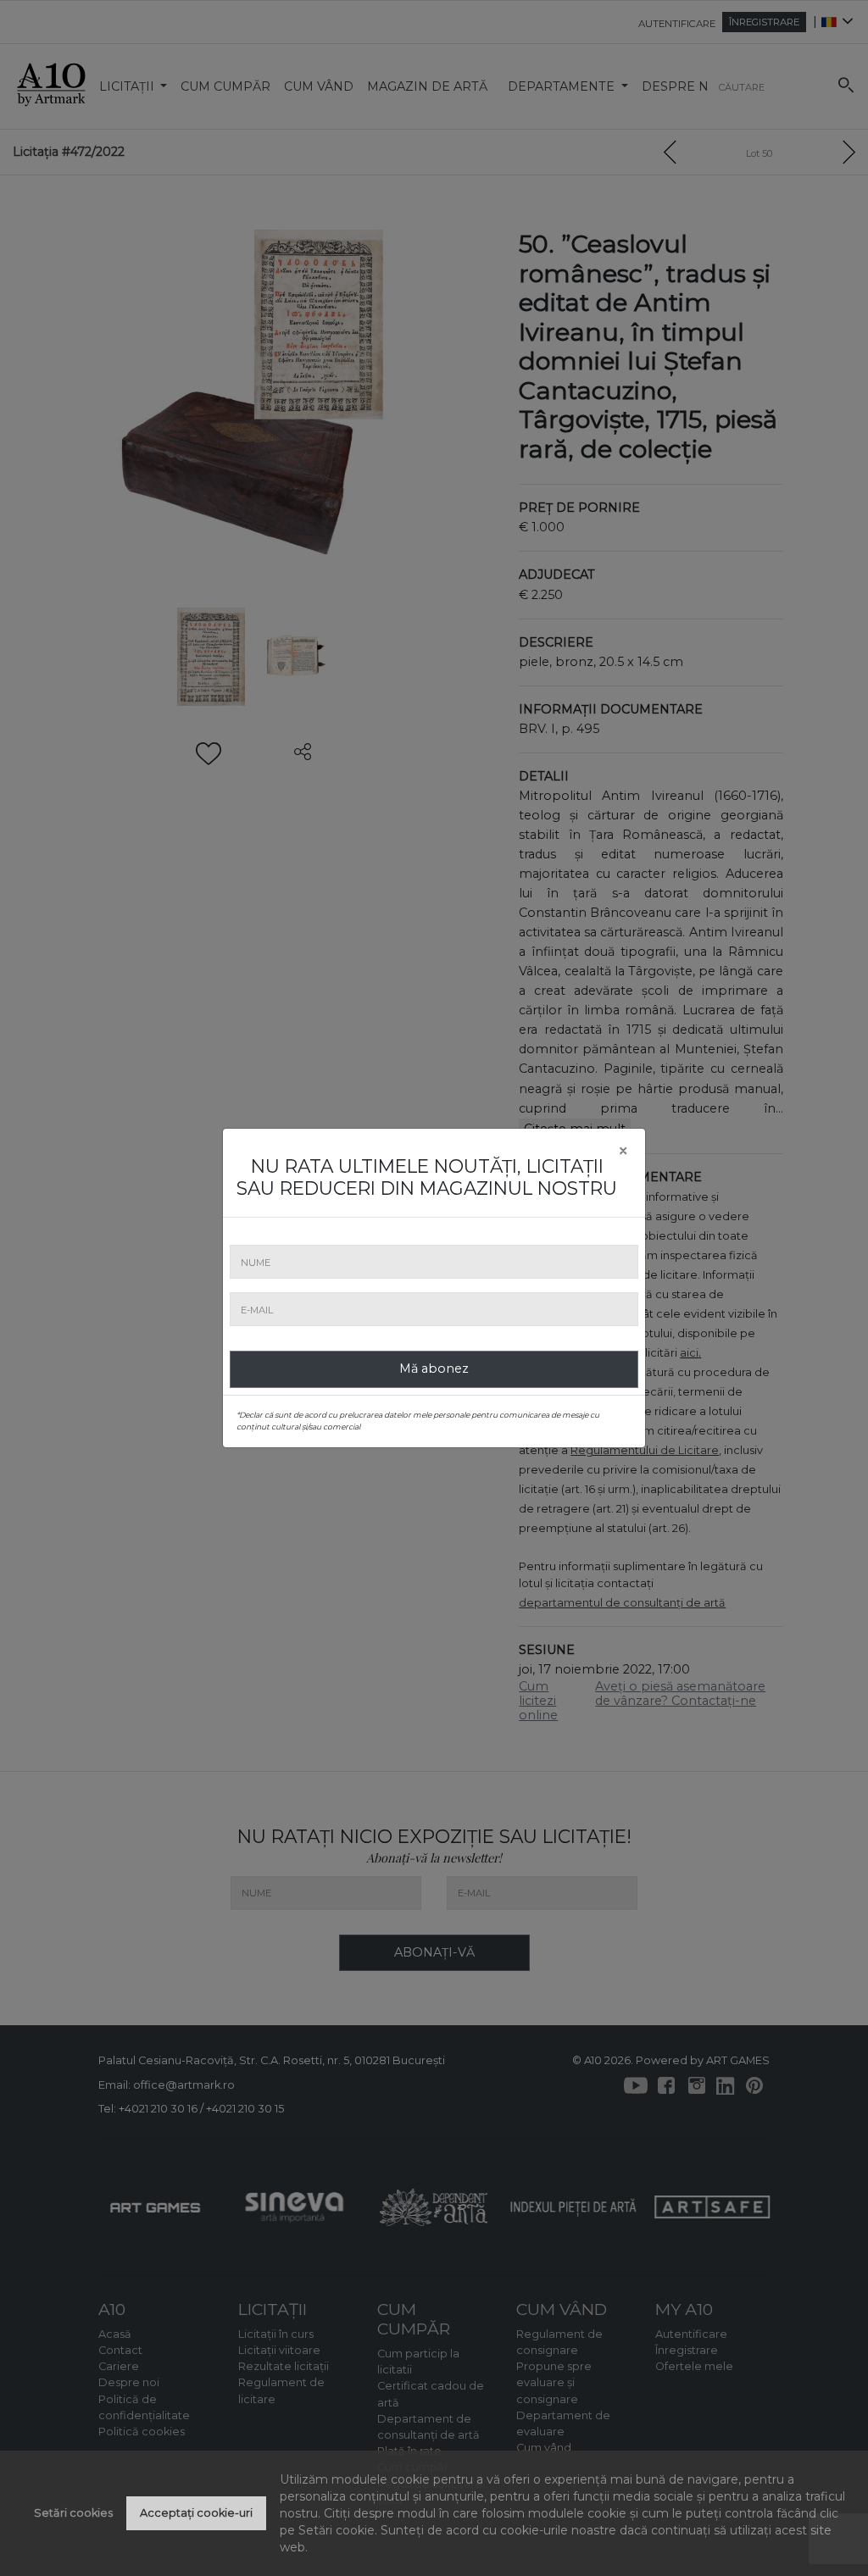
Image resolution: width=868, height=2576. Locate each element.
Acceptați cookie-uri (196, 2513)
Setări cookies (73, 2513)
